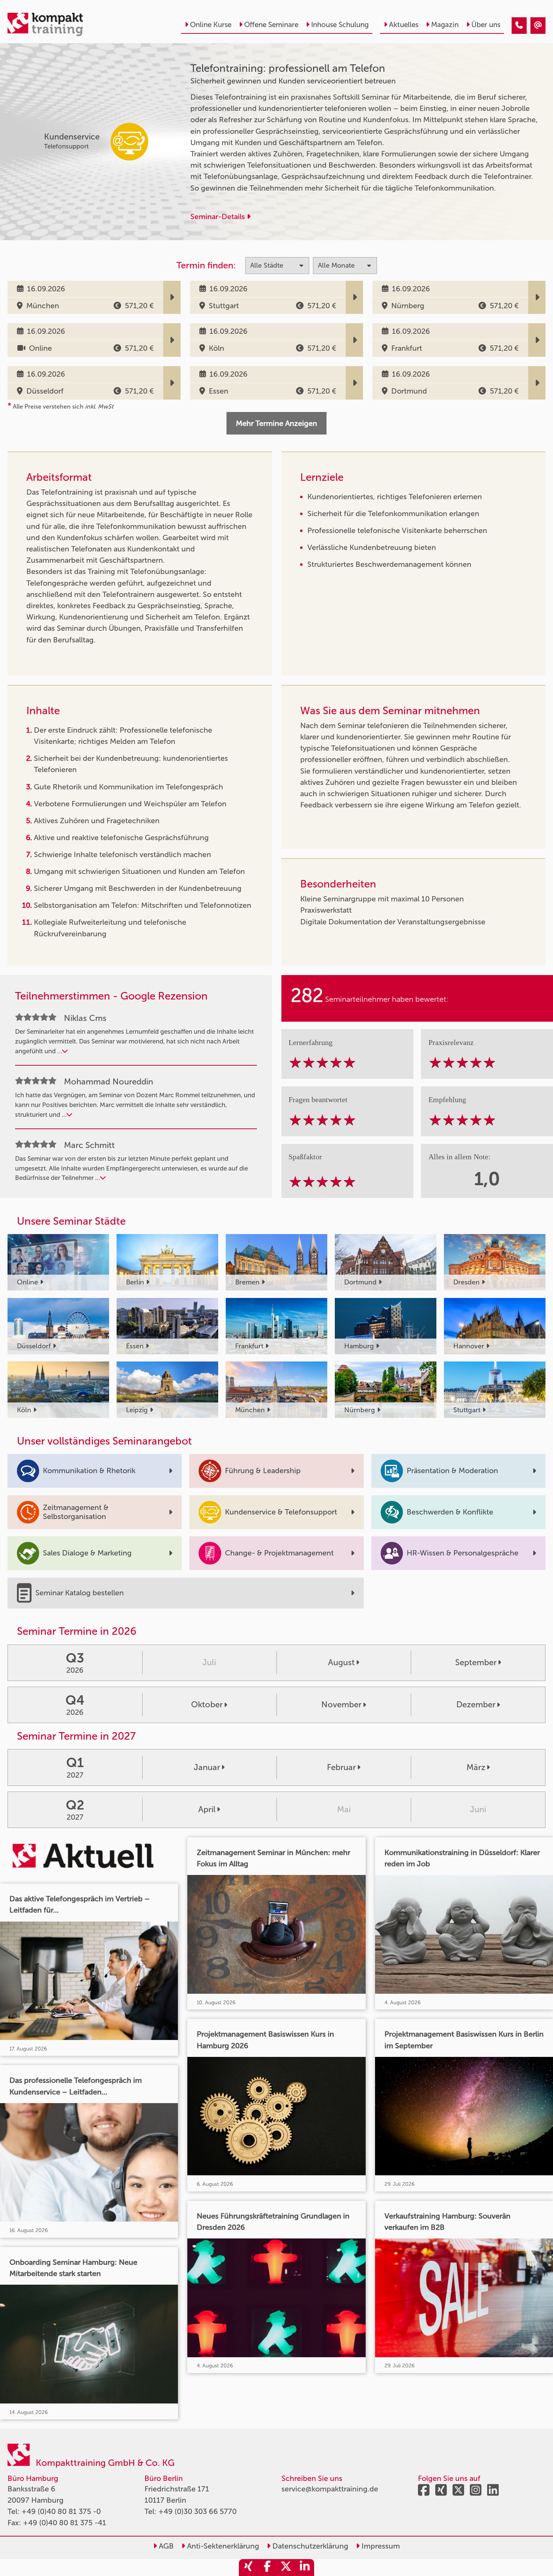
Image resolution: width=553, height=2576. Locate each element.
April (207, 1809)
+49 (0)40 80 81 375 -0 (61, 2511)
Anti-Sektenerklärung (222, 2546)
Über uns (486, 25)
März (476, 1767)
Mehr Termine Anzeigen (276, 423)
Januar (207, 1767)
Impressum (380, 2546)
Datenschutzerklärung (309, 2546)
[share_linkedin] (305, 2568)
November (341, 1704)
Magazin (445, 25)
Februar (341, 1767)
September (476, 1662)
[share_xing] (248, 2568)
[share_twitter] (286, 2568)
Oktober (207, 1704)
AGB (165, 2546)
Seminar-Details (219, 217)
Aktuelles (404, 25)
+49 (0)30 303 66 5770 (197, 2511)
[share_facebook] (267, 2568)
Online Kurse (211, 25)
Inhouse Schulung (340, 25)
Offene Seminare (271, 25)
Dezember (476, 1704)
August (341, 1662)
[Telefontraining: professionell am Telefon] (519, 26)
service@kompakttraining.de (330, 2489)
